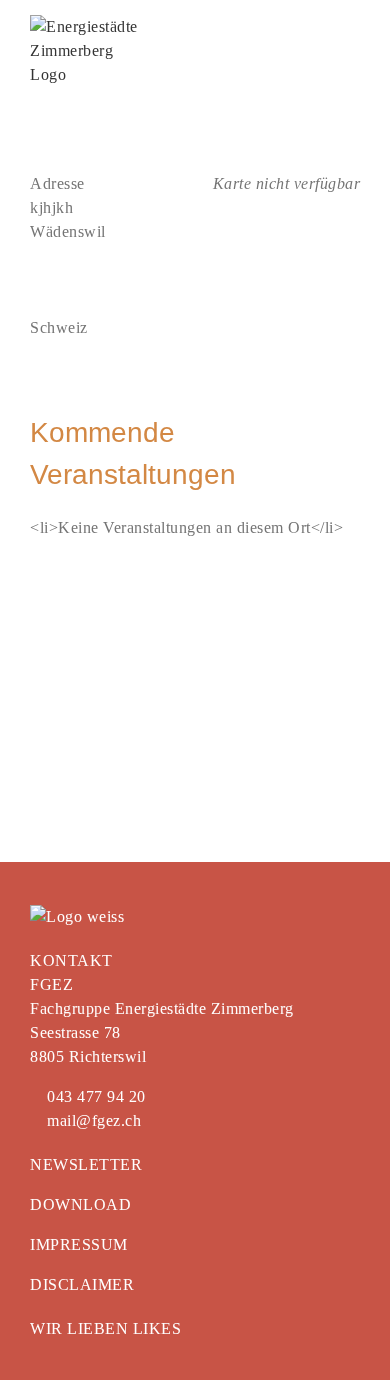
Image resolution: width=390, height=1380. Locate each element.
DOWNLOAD (80, 1204)
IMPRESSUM (79, 1244)
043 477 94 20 (94, 1096)
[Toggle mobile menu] (352, 25)
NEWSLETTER (86, 1164)
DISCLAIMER (82, 1284)
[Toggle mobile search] (315, 25)
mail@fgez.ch (92, 1120)
